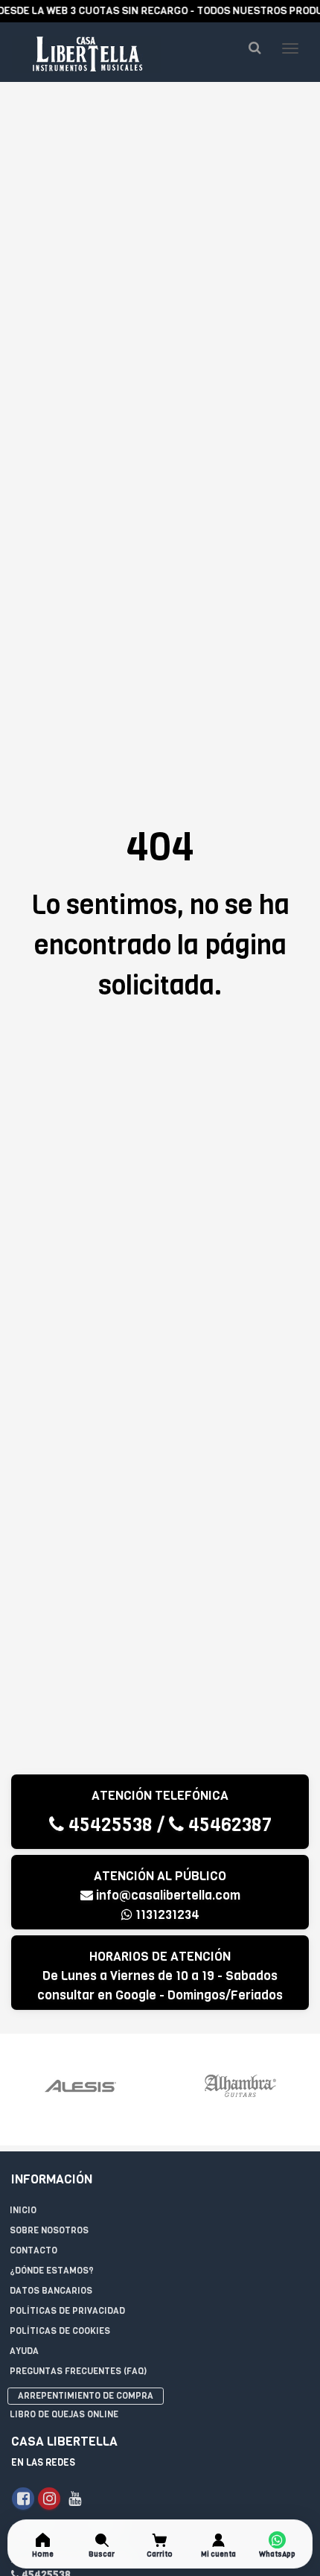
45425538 (108, 1825)
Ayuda (24, 2351)
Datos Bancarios (51, 2291)
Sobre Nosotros (49, 2230)
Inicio (23, 2210)
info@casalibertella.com (168, 1895)
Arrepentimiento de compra (86, 2396)
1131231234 (166, 1915)
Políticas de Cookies (60, 2331)
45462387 (228, 1825)
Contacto (33, 2250)
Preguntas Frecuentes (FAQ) (78, 2371)
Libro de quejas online (64, 2414)
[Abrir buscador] (255, 48)
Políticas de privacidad (67, 2311)
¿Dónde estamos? (52, 2271)
